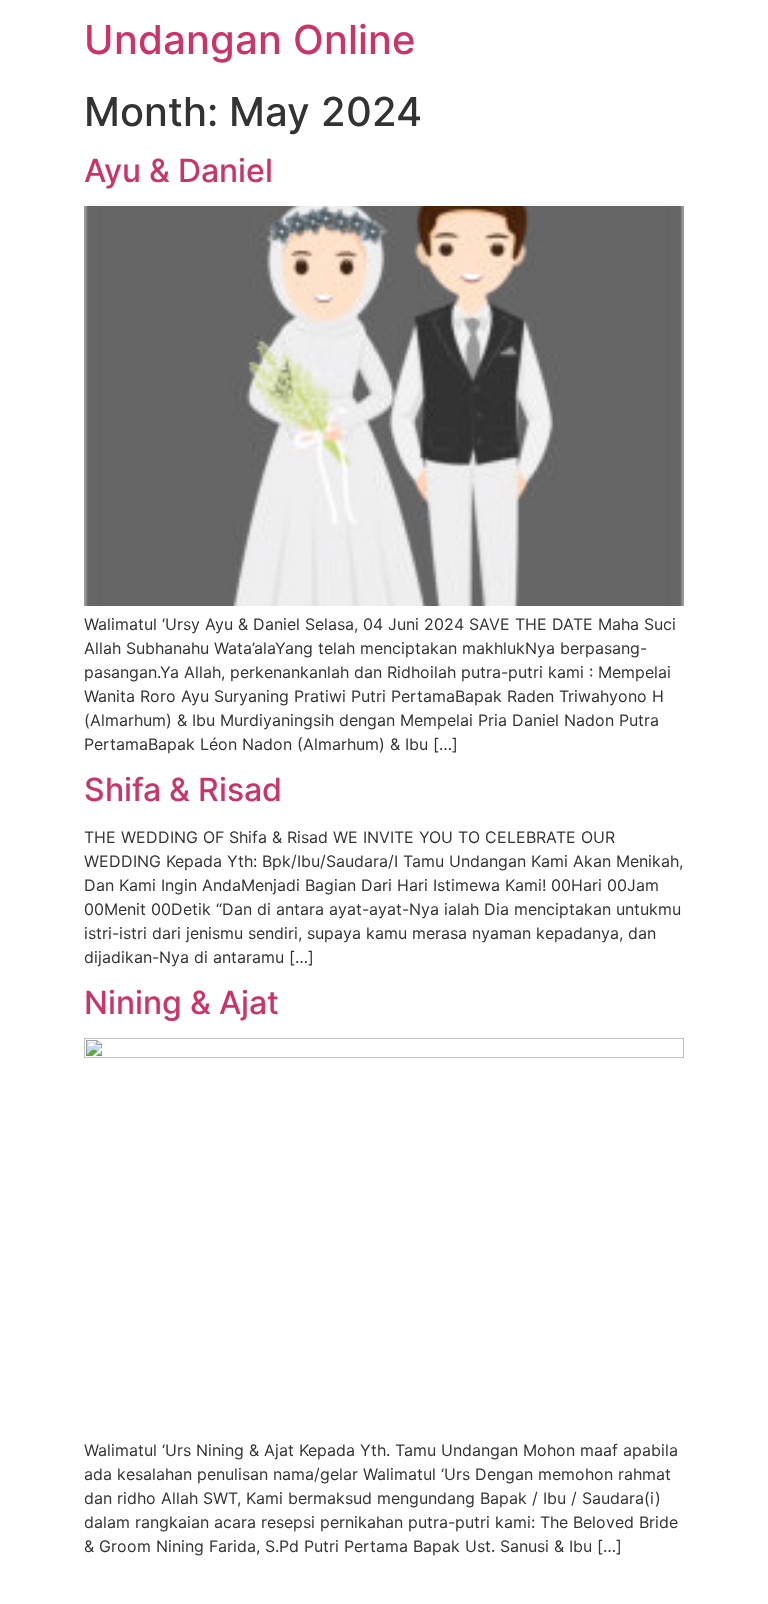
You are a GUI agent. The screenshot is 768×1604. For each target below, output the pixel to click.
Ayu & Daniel (178, 170)
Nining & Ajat (181, 1002)
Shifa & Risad (183, 789)
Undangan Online (250, 39)
